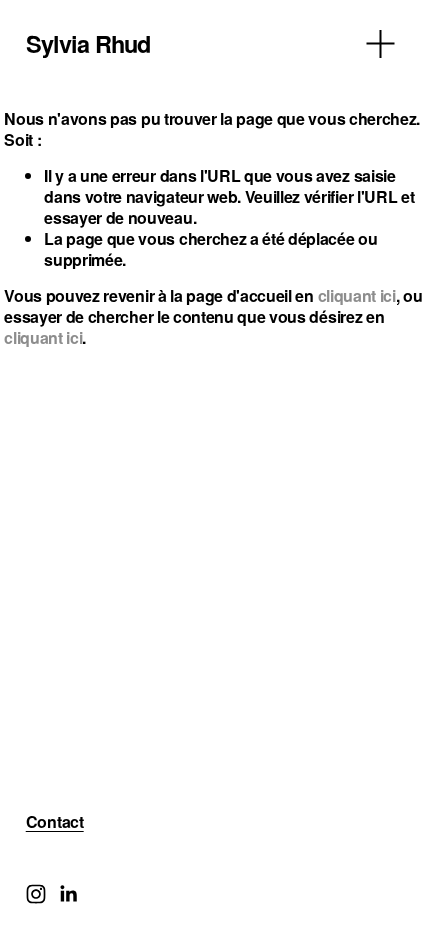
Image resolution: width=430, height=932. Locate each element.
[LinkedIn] (68, 894)
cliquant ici (357, 295)
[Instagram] (36, 894)
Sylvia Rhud (88, 43)
